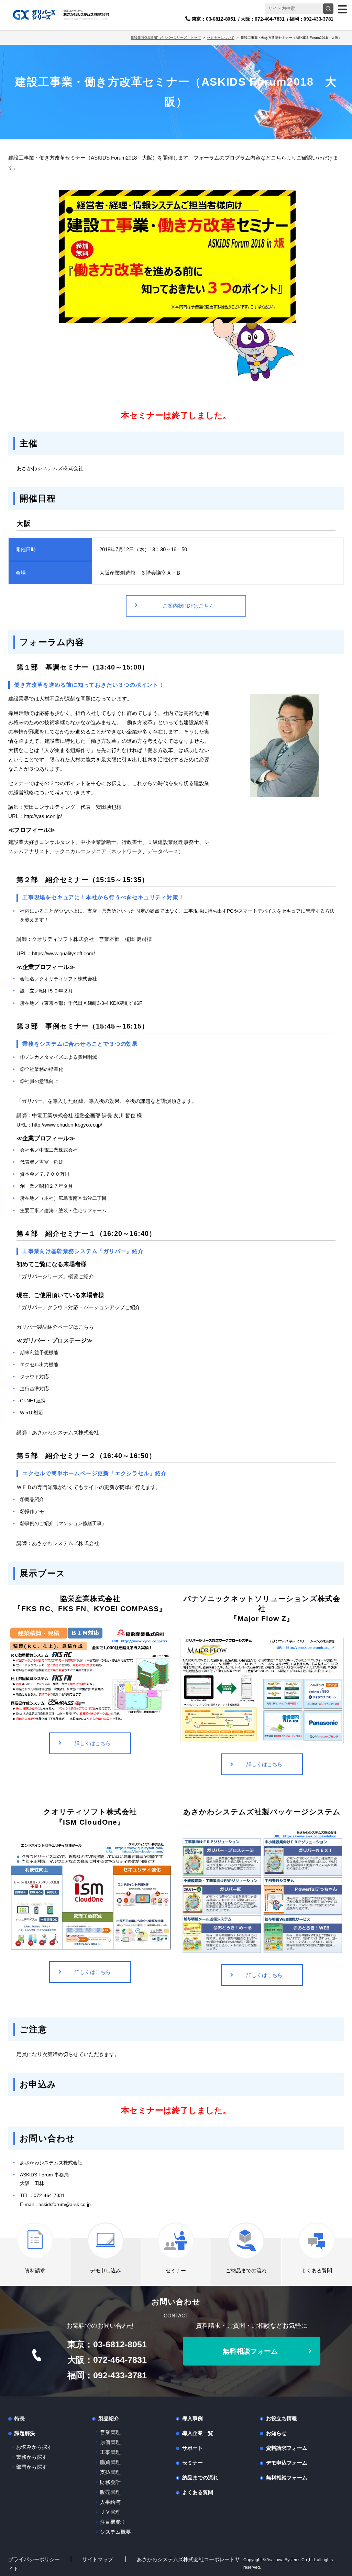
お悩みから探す (34, 2447)
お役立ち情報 (282, 2418)
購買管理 (110, 2462)
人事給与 (110, 2502)
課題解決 (25, 2433)
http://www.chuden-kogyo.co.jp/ (67, 1125)
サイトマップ (98, 2559)
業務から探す (32, 2457)
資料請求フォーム (287, 2448)
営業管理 (110, 2432)
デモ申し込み (106, 2270)
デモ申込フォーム (287, 2463)
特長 (20, 2418)
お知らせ (276, 2433)
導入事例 (192, 2418)
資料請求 (35, 2270)
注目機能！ (113, 2522)
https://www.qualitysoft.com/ (63, 953)
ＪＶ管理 (110, 2512)
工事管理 (110, 2452)
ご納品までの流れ (246, 2270)
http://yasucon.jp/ (43, 816)
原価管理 (110, 2442)
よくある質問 (317, 2270)
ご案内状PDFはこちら (188, 606)
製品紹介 (109, 2418)
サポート (192, 2448)
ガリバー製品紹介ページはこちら (55, 1327)
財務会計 (110, 2482)
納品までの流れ (200, 2477)
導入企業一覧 (198, 2433)
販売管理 (110, 2492)
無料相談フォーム (250, 2351)
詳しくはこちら (93, 1743)
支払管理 (110, 2472)
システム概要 (115, 2532)
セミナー (176, 2270)
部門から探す (32, 2467)
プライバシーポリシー (34, 2559)
